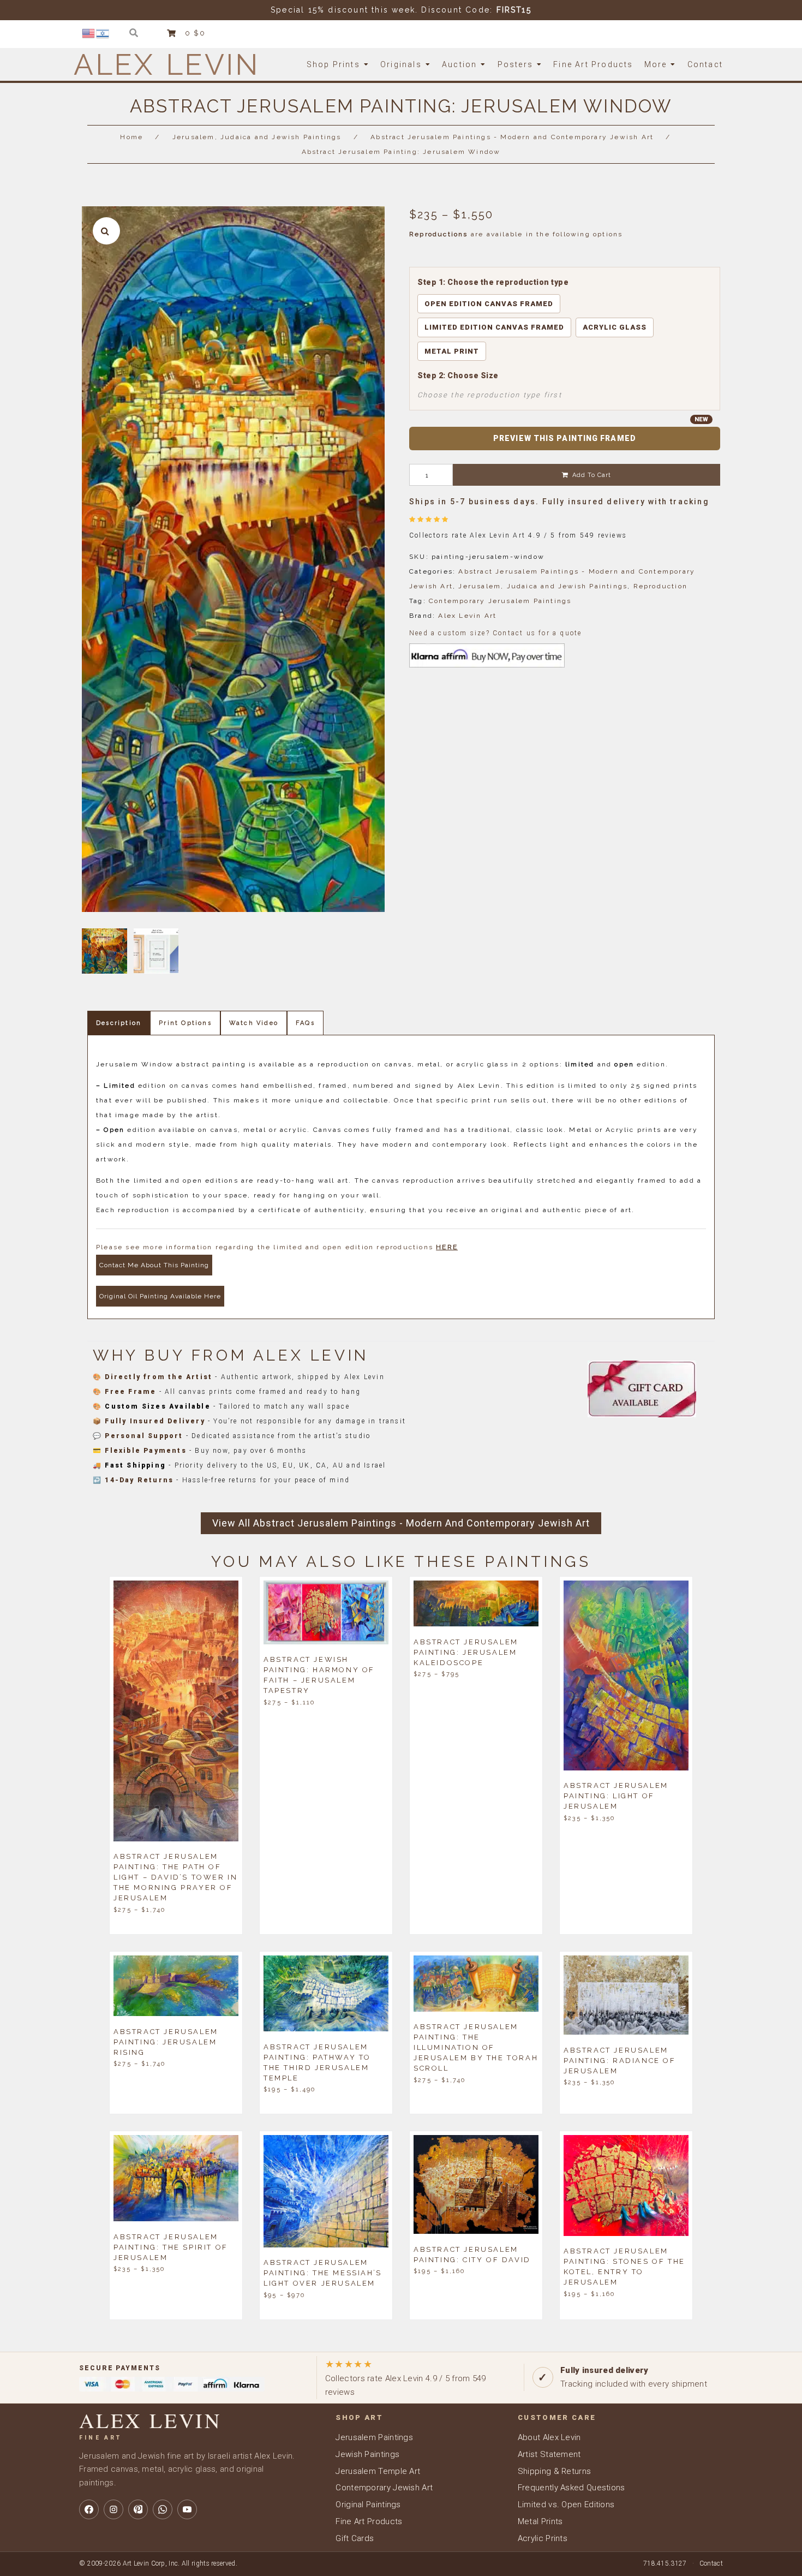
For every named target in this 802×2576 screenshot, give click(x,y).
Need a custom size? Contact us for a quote (495, 633)
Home (131, 137)
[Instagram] (113, 2509)
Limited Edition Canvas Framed (494, 327)
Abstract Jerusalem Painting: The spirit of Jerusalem (171, 2247)
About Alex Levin (549, 2437)
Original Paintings (368, 2505)
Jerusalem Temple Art (378, 2471)
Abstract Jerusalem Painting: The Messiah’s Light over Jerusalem (323, 2273)
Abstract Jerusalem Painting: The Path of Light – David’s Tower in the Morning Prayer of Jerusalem (175, 1877)
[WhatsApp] (163, 2509)
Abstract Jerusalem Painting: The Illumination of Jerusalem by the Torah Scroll (476, 2047)
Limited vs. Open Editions (566, 2505)
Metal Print (452, 351)
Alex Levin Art (467, 616)
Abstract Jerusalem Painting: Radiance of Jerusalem (620, 2060)
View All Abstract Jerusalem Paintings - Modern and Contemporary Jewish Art (401, 1523)
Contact (711, 2563)
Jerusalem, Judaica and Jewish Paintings (257, 137)
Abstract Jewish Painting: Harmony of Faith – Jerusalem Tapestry (319, 1675)
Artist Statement (549, 2454)
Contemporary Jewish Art (384, 2488)
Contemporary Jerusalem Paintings (500, 601)
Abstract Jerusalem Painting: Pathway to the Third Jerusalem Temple (317, 2062)
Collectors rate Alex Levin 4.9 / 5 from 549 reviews (406, 2378)
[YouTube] (187, 2509)
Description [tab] (119, 1023)
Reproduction (660, 586)
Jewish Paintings (367, 2454)
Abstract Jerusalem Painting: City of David (472, 2254)
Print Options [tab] (185, 1023)
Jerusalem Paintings (374, 2437)
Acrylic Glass (615, 327)
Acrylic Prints (543, 2538)
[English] (89, 33)
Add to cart (592, 475)
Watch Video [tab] (254, 1023)
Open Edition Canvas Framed (489, 304)
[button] (106, 231)
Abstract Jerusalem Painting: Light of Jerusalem (616, 1796)
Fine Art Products (369, 2521)
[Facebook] (89, 2509)
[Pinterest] (138, 2509)
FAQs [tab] (305, 1023)
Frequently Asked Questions (571, 2488)
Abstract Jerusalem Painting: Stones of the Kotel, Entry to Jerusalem (624, 2267)
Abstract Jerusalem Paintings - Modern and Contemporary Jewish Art (512, 137)
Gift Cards (355, 2538)
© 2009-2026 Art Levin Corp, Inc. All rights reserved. (158, 2563)
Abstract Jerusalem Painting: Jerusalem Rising (166, 2041)
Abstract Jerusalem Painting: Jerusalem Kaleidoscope (466, 1652)
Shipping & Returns (554, 2471)
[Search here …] (134, 33)
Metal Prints (540, 2521)
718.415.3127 (665, 2563)
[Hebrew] (103, 33)
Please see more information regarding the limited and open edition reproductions (277, 1247)
